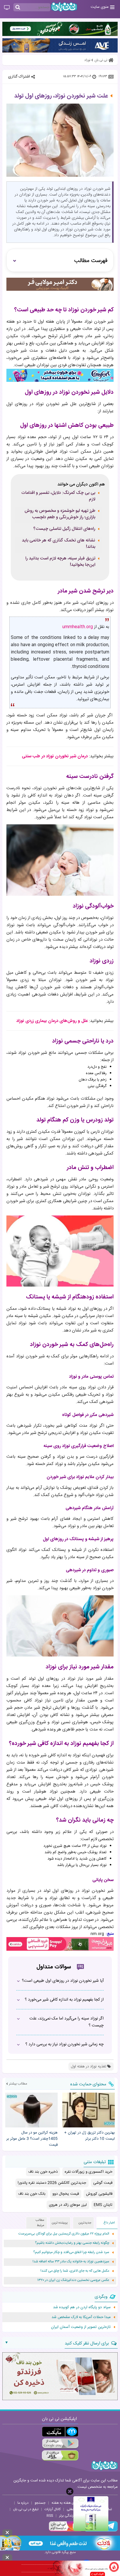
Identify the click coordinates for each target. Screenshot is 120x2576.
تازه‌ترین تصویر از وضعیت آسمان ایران (81, 2327)
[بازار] (60, 2455)
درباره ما (23, 2503)
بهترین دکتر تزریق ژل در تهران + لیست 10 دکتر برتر (89, 2136)
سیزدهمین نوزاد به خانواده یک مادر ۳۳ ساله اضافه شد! (71, 2262)
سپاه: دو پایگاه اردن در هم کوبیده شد (82, 2307)
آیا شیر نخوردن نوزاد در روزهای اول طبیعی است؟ (63, 1981)
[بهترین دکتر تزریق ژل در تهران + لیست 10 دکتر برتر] (89, 2110)
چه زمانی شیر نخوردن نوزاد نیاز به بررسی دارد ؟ (65, 2044)
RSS (50, 2516)
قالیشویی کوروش (99, 2194)
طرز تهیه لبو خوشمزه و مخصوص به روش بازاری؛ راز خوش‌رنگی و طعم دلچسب (60, 514)
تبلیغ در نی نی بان (26, 2509)
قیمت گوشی (103, 2183)
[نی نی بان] (64, 7)
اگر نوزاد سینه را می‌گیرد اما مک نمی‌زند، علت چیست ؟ (67, 2022)
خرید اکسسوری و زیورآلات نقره (89, 2172)
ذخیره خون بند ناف (43, 2172)
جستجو (40, 2503)
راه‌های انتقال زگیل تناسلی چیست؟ (64, 529)
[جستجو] (18, 8)
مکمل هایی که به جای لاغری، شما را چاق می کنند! (75, 2271)
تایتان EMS (103, 2205)
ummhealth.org (78, 627)
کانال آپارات (53, 2509)
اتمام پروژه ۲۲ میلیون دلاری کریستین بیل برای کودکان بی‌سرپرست (64, 2234)
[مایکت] (60, 2432)
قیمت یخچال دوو (66, 2194)
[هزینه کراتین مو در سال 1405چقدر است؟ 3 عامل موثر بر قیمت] (31, 2110)
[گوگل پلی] (60, 2444)
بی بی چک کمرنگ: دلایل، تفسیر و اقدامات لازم (58, 496)
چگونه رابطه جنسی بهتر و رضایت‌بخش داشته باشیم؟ (72, 2243)
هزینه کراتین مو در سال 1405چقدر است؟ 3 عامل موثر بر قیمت (32, 2139)
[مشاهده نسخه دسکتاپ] (7, 8)
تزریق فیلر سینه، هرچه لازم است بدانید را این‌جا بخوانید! (60, 562)
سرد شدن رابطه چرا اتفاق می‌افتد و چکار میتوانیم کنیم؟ (71, 2252)
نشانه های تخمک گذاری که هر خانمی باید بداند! (59, 544)
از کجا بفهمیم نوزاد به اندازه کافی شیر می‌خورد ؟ (64, 2000)
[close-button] (70, 2491)
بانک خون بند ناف (32, 2194)
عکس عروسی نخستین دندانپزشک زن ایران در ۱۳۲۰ (73, 2280)
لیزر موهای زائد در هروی (68, 2205)
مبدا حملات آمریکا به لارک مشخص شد (81, 2317)
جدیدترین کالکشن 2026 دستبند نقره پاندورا (52, 2183)
